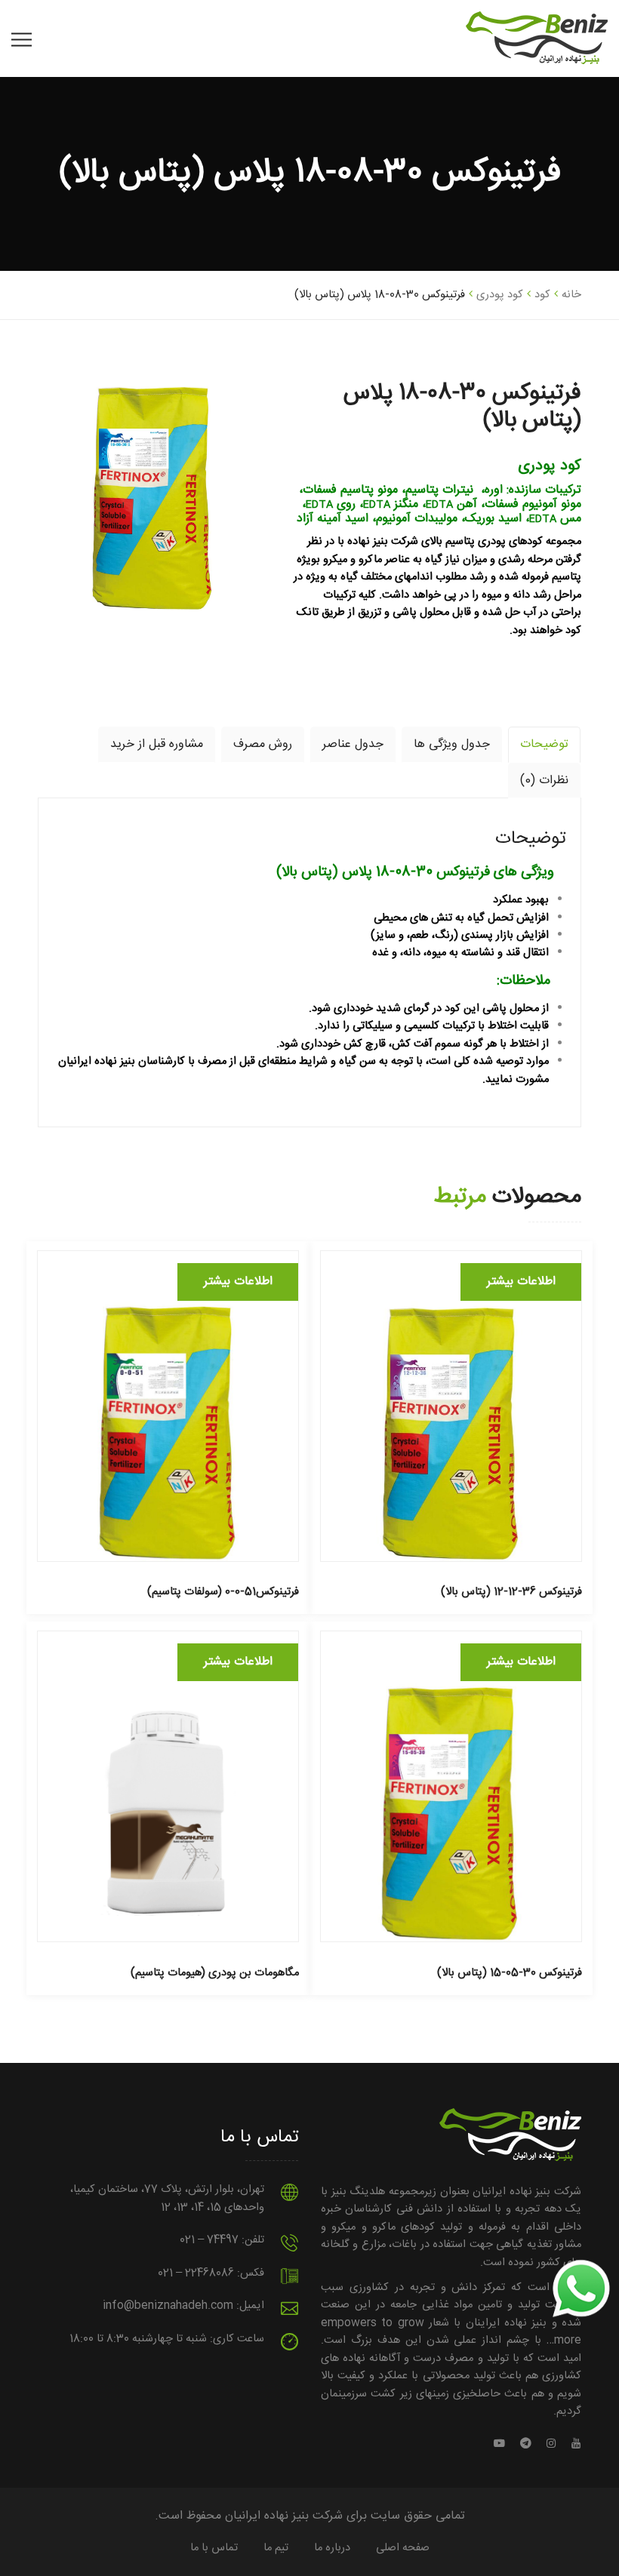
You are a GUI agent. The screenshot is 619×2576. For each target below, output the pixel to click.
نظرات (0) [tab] (544, 781)
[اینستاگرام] (551, 2445)
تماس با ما (214, 2548)
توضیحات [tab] (544, 745)
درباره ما (332, 2548)
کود (542, 295)
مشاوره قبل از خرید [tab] (157, 745)
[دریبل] (526, 2445)
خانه (571, 295)
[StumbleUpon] (503, 2445)
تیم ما (276, 2548)
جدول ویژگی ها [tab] (452, 745)
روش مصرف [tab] (263, 745)
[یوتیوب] (573, 2445)
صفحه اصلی (403, 2548)
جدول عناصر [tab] (353, 745)
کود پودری (500, 295)
